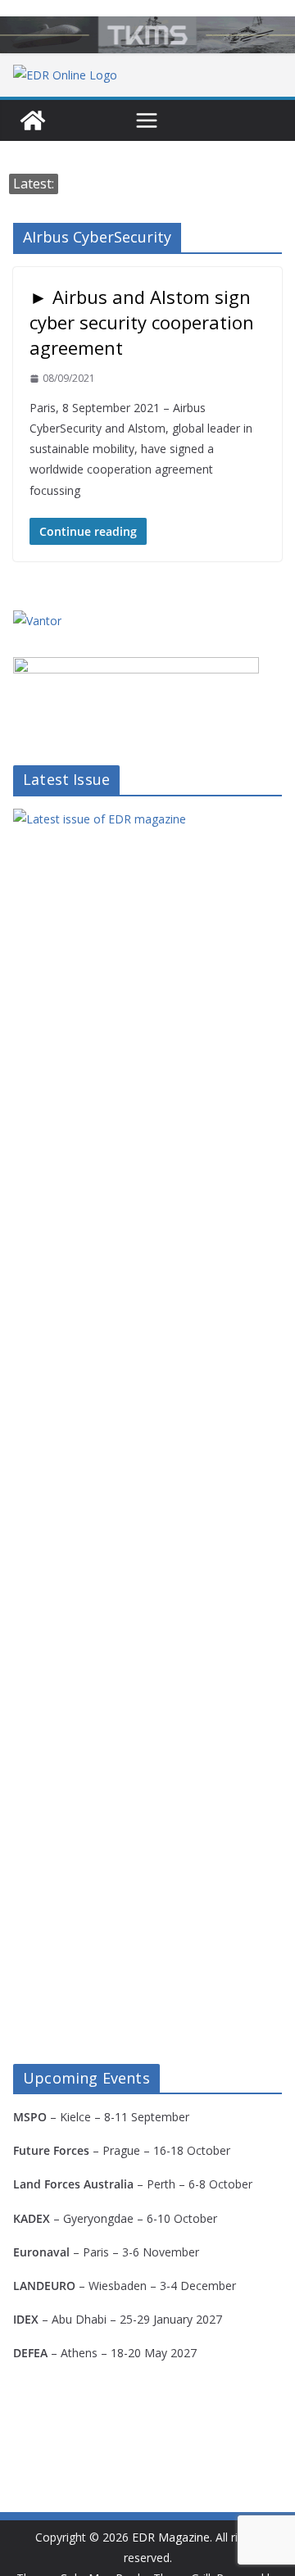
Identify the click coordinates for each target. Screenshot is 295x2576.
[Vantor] (37, 621)
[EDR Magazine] (33, 120)
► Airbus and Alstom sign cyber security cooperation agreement (142, 322)
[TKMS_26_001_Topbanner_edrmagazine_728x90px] (147, 35)
